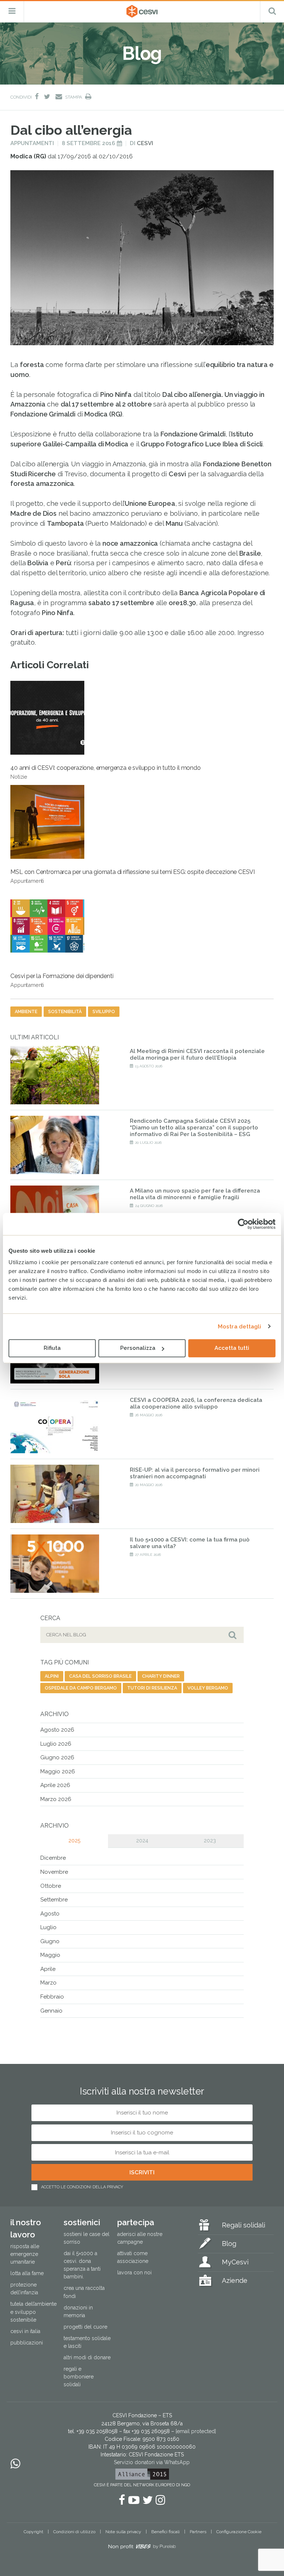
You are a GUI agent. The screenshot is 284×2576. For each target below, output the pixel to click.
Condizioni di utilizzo (74, 2532)
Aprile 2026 (55, 1785)
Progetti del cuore (85, 2327)
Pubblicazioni (27, 2343)
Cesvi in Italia (25, 2331)
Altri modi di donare (87, 2357)
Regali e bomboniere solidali (79, 2377)
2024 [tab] (142, 1841)
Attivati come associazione (133, 2257)
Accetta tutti (232, 1348)
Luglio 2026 (56, 1744)
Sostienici (82, 2222)
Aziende (235, 2280)
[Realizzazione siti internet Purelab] (142, 2548)
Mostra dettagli (240, 1327)
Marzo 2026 (56, 1799)
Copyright (33, 2532)
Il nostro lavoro (26, 2228)
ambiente (26, 1012)
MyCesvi (235, 2262)
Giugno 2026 (57, 1757)
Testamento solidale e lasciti (87, 2342)
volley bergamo (208, 1688)
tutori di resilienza (152, 1688)
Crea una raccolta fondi (84, 2292)
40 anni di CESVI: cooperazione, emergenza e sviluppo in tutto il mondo (105, 772)
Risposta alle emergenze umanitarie (25, 2254)
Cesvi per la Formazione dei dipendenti (62, 980)
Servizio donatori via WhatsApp (152, 2462)
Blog (229, 2244)
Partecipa (136, 2222)
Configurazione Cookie (239, 2532)
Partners (198, 2532)
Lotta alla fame (27, 2273)
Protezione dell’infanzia (24, 2289)
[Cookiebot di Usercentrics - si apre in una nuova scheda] (243, 1224)
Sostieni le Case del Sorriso (87, 2238)
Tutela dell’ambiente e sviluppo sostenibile (33, 2312)
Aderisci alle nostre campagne (140, 2238)
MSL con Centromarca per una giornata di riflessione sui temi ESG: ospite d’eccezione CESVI (133, 876)
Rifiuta (52, 1348)
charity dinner (161, 1676)
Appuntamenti (32, 143)
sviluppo (104, 1012)
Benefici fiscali (165, 2532)
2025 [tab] (74, 1841)
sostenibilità (65, 1012)
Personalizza (138, 1348)
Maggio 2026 (58, 1771)
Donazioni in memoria (78, 2311)
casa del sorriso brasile (100, 1676)
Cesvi (145, 143)
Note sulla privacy (123, 2532)
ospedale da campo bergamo (81, 1688)
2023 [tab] (210, 1841)
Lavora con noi (134, 2273)
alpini (52, 1676)
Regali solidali (244, 2225)
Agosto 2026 (57, 1730)
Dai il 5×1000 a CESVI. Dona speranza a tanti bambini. (82, 2265)
